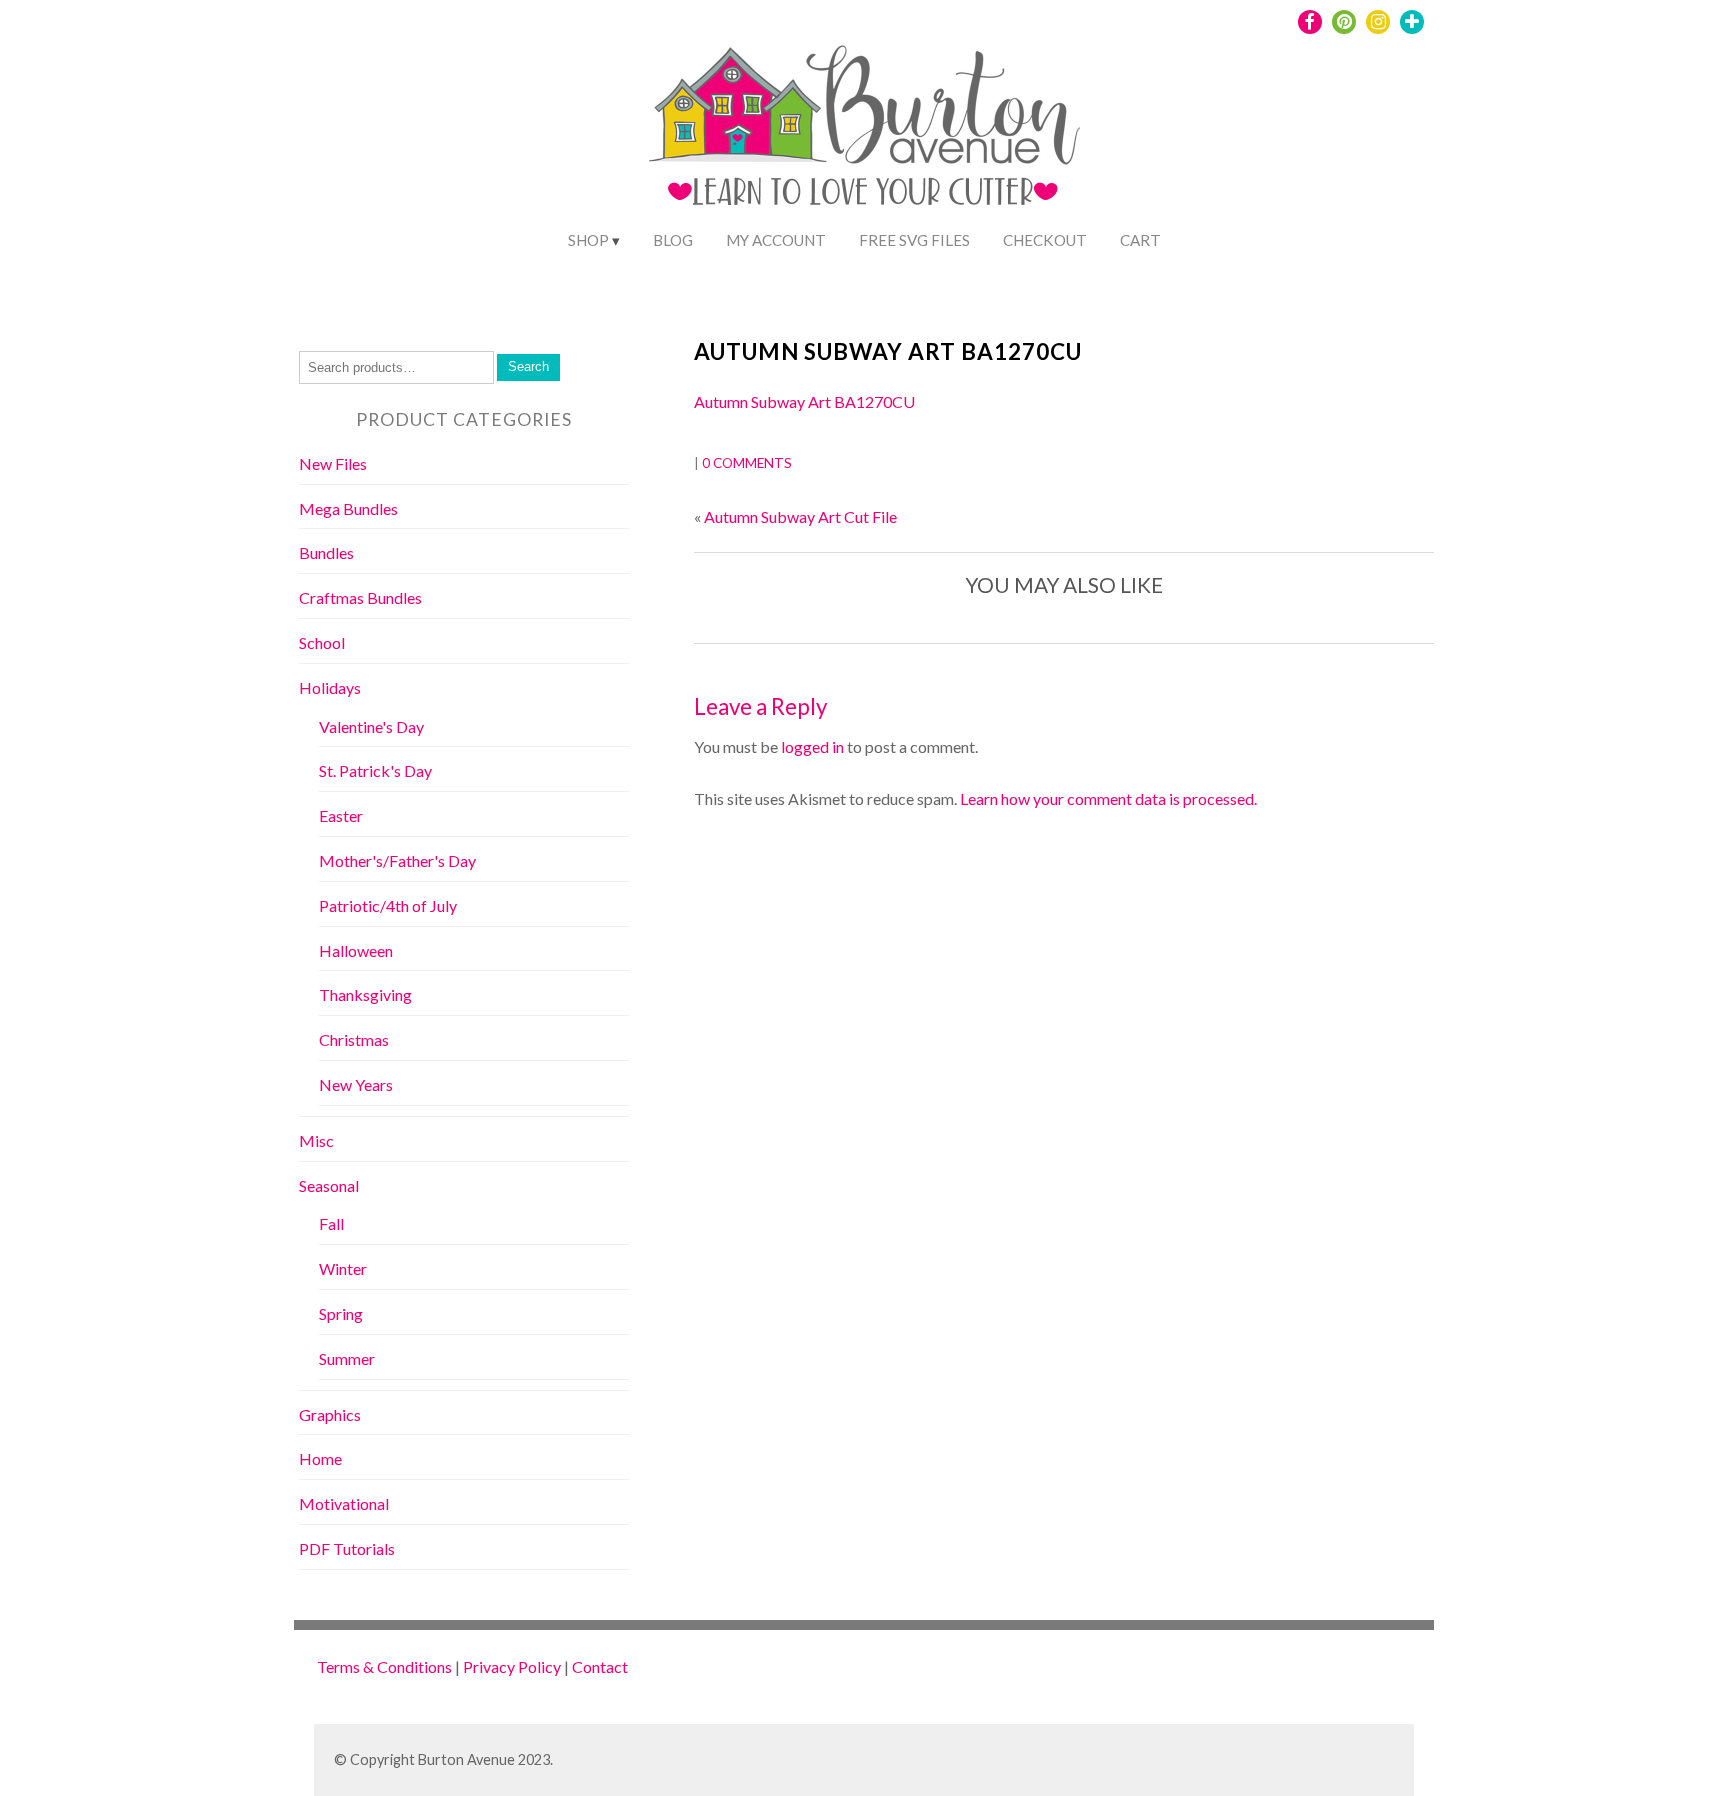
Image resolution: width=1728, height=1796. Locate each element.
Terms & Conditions (384, 1666)
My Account (776, 240)
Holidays (330, 687)
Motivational (344, 1503)
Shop (588, 240)
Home (320, 1458)
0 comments (747, 463)
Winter (343, 1268)
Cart (1140, 240)
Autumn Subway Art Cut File (800, 516)
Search (528, 366)
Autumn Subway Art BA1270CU (888, 351)
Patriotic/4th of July (388, 905)
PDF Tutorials (347, 1548)
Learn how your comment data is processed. (1108, 798)
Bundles (326, 552)
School (322, 642)
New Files (333, 463)
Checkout (1045, 240)
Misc (316, 1140)
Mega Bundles (348, 508)
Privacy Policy (512, 1666)
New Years (356, 1084)
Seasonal (329, 1185)
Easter (341, 815)
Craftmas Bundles (360, 597)
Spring (341, 1313)
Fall (331, 1223)
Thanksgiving (365, 994)
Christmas (354, 1039)
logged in (812, 746)
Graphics (330, 1414)
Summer (347, 1358)
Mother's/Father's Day (397, 860)
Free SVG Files (914, 240)
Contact (600, 1666)
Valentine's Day (371, 726)
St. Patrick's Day (375, 770)
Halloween (356, 950)
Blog (673, 240)
